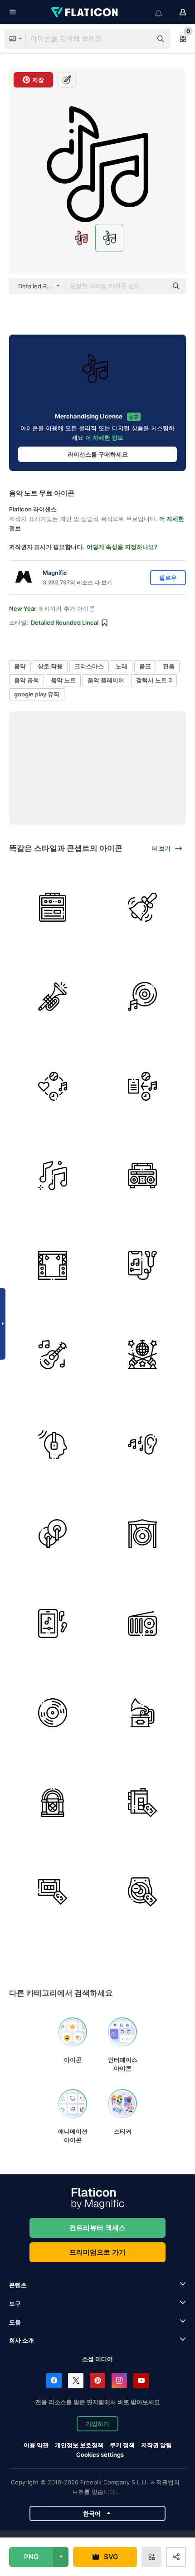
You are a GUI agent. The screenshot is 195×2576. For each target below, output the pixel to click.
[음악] (53, 1176)
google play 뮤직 (37, 694)
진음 (169, 666)
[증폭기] (53, 907)
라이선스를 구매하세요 (98, 454)
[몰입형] (53, 1444)
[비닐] (53, 1713)
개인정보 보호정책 (79, 2445)
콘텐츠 (18, 2285)
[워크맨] (143, 1802)
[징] (143, 1534)
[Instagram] (119, 2381)
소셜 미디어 (97, 2359)
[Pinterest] (97, 2381)
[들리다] (53, 1623)
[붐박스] (143, 1176)
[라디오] (143, 1623)
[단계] (53, 1265)
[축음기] (143, 1713)
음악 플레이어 (106, 680)
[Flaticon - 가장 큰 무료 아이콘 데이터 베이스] (85, 12)
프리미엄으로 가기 (97, 2252)
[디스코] (143, 1355)
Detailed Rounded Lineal (65, 622)
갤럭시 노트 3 (154, 680)
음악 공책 (27, 680)
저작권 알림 (156, 2445)
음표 (145, 666)
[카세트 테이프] (53, 1892)
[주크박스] (53, 1802)
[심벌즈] (53, 1534)
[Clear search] (141, 39)
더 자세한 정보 (104, 437)
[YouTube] (141, 2381)
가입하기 (97, 2424)
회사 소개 (22, 2340)
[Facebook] (54, 2381)
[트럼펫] (53, 997)
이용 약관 (36, 2445)
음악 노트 (63, 680)
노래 (122, 666)
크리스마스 (89, 666)
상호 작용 (50, 666)
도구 (15, 2304)
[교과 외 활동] (53, 1086)
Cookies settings (100, 2455)
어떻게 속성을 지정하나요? (122, 547)
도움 (15, 2322)
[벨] (143, 907)
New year (23, 608)
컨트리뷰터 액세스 (97, 2228)
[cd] (143, 997)
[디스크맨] (143, 1892)
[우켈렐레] (53, 1355)
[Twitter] (76, 2381)
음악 (20, 666)
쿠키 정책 (122, 2445)
